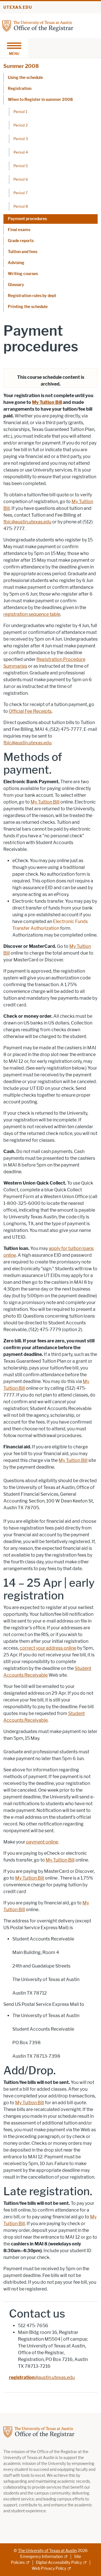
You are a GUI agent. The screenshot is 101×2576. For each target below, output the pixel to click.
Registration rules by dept (32, 296)
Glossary (16, 285)
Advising (16, 263)
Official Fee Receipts (30, 711)
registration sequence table (32, 614)
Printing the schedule (28, 307)
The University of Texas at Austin (47, 2551)
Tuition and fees (23, 252)
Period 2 (21, 125)
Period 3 (21, 139)
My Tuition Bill (47, 402)
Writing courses (23, 274)
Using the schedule (25, 78)
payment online (42, 1842)
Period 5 (21, 166)
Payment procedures (27, 219)
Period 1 (20, 112)
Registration (20, 89)
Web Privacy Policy (49, 2569)
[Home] (38, 26)
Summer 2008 (21, 66)
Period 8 (21, 206)
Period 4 (21, 152)
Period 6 (21, 179)
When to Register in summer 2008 (40, 100)
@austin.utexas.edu (42, 2377)
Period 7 (21, 193)
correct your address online (48, 1648)
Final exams (19, 230)
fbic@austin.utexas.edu (27, 522)
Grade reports (21, 241)
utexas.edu (18, 7)
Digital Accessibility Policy (59, 2563)
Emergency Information (42, 2557)
